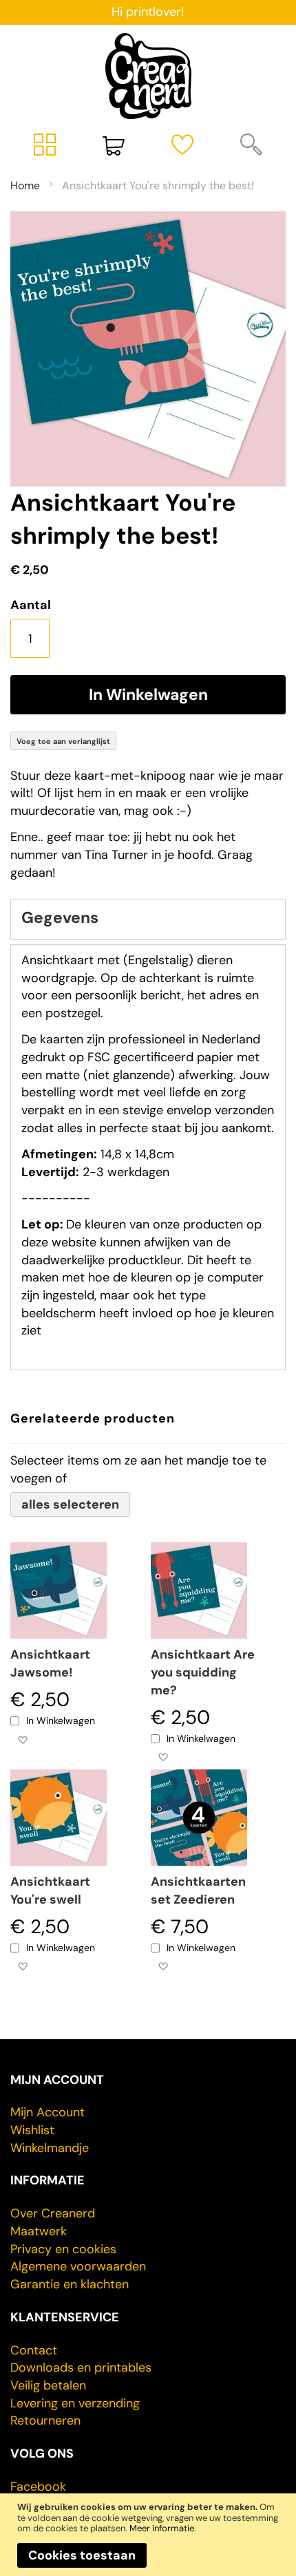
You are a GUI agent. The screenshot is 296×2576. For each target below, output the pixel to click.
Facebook (38, 2487)
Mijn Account (47, 2112)
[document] (148, 2534)
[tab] (148, 919)
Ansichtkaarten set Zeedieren (198, 1891)
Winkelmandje (50, 2148)
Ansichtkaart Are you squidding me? (203, 1672)
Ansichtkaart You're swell (50, 1891)
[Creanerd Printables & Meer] (148, 76)
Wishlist (32, 2130)
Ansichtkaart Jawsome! (50, 1663)
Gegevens (60, 917)
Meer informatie (162, 2528)
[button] (22, 1739)
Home (25, 185)
